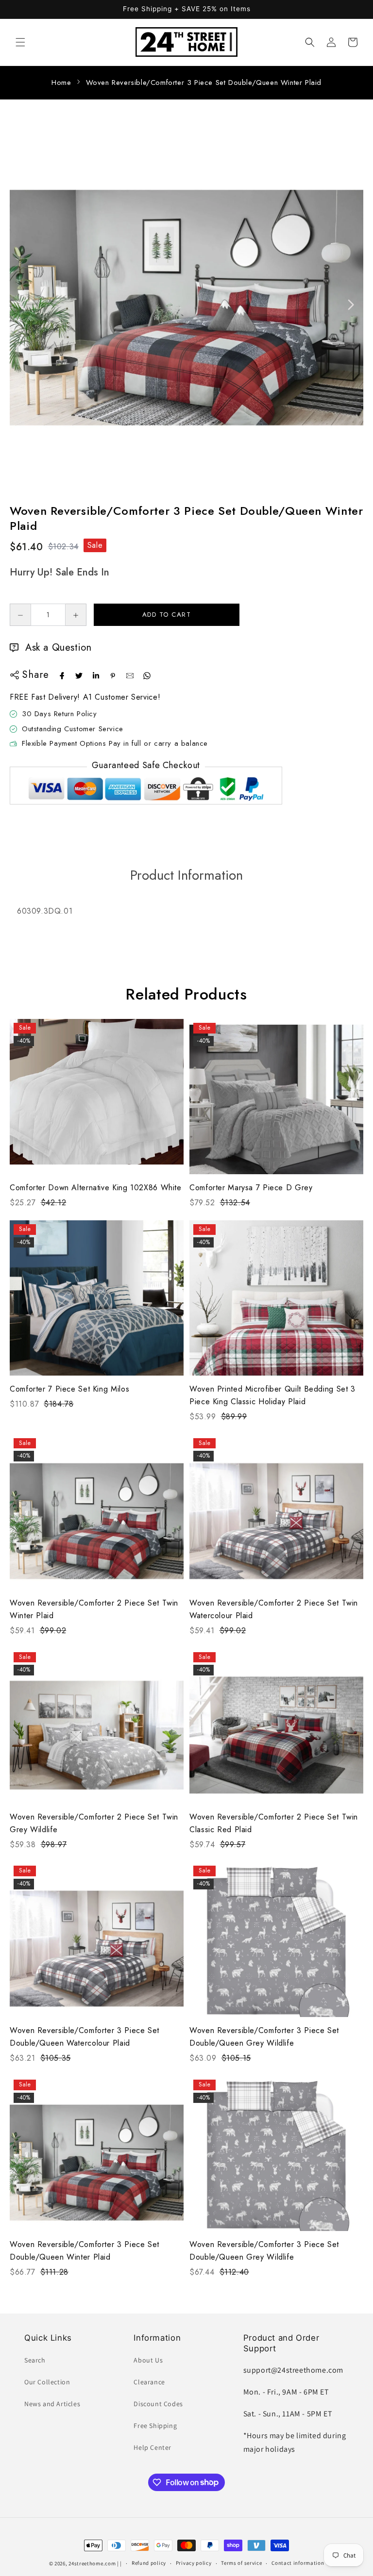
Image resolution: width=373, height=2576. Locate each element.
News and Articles (52, 2404)
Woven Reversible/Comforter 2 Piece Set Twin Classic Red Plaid (274, 1823)
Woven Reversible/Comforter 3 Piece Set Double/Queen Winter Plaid (204, 82)
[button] (20, 42)
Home (61, 82)
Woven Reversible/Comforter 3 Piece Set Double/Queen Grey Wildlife (264, 2037)
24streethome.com (92, 2563)
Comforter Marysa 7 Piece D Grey (251, 1188)
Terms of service (241, 2563)
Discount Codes (158, 2404)
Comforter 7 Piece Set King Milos (69, 1389)
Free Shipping (155, 2426)
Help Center (153, 2447)
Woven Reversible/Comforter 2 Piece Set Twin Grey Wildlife (94, 1823)
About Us (148, 2360)
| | (119, 2563)
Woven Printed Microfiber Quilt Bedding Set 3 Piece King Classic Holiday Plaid (272, 1395)
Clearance (149, 2382)
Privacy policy (194, 2563)
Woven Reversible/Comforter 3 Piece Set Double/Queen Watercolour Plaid (85, 2037)
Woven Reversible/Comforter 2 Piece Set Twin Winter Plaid (94, 1609)
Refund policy (149, 2563)
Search (35, 2360)
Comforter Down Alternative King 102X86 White (96, 1188)
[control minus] (20, 615)
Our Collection (47, 2382)
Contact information (298, 2563)
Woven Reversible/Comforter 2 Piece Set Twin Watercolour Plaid (274, 1609)
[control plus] (76, 615)
